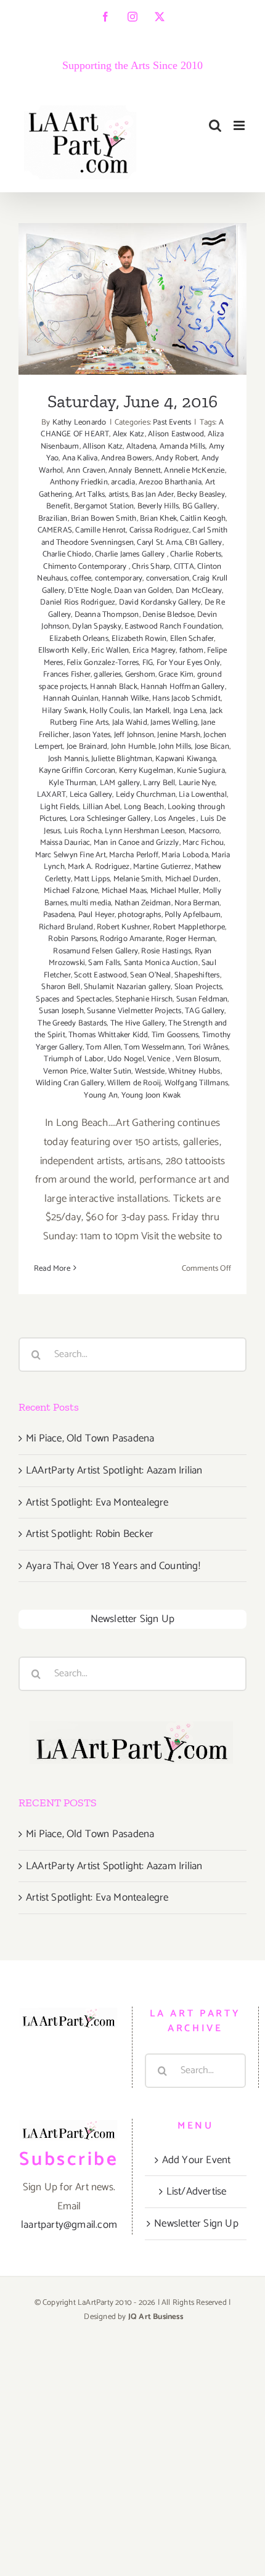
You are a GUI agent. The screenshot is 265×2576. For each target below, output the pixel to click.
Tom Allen (103, 1047)
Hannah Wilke (125, 699)
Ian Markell (151, 711)
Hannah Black (113, 687)
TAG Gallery (205, 1011)
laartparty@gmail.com (69, 2225)
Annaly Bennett (135, 471)
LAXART (51, 795)
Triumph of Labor (74, 1059)
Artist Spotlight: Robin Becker (90, 1534)
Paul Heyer (96, 915)
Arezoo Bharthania (170, 482)
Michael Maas (124, 891)
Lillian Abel (101, 807)
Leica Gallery (91, 795)
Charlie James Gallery (131, 554)
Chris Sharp (151, 567)
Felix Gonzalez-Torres (103, 663)
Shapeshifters (197, 975)
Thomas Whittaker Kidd (108, 1035)
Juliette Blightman (122, 759)
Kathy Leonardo (79, 422)
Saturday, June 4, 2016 (133, 284)
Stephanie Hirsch (144, 999)
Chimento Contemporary (86, 567)
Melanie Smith (138, 879)
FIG (148, 663)
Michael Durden (192, 879)
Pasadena (59, 915)
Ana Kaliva (80, 458)
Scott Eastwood (100, 975)
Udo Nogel (126, 1059)
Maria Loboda (185, 855)
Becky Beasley (201, 495)
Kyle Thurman (72, 783)
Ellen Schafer (192, 639)
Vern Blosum (198, 1059)
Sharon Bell (61, 987)
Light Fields (59, 807)
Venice (160, 1059)
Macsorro (204, 831)
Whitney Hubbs (194, 1071)
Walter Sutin (111, 1071)
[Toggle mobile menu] (240, 125)
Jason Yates (92, 735)
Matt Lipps (92, 879)
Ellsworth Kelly (63, 650)
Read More (52, 1269)
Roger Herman (190, 939)
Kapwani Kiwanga (185, 759)
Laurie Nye (197, 783)
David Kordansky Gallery (160, 602)
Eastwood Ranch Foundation (173, 626)
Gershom (140, 675)
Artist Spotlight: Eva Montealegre (97, 1502)
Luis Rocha (83, 831)
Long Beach (144, 807)
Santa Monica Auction (161, 963)
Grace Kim (176, 675)
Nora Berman (197, 903)
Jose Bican (212, 747)
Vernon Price (65, 1071)
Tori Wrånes (208, 1047)
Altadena (141, 446)
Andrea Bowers (127, 458)
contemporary (119, 578)
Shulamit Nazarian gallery (127, 987)
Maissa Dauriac (65, 843)
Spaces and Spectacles (74, 999)
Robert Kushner (123, 927)
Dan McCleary (199, 591)
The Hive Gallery (138, 1023)
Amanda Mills (182, 446)
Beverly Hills (158, 506)
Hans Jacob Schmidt (186, 699)
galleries (108, 675)
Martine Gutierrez (162, 867)
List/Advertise (197, 2191)
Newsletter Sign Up (133, 1619)
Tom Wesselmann (154, 1047)
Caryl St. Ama (159, 543)
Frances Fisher (67, 675)
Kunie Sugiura (201, 771)
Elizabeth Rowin (139, 639)
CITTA (184, 567)
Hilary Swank (64, 711)
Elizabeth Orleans (79, 639)
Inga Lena (190, 711)
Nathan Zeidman (143, 903)
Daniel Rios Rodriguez (78, 602)
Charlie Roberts (196, 554)
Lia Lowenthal (203, 795)
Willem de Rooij (134, 1083)
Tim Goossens (175, 1035)
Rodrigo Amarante (131, 939)
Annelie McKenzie (194, 471)
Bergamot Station (104, 506)
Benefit (58, 506)
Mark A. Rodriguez (99, 867)
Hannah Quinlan (71, 699)
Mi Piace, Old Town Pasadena (90, 1438)
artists (118, 495)
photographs (139, 915)
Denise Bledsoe (168, 615)
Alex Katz (129, 434)
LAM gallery (120, 783)
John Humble (133, 747)
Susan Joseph (61, 1011)
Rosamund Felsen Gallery (96, 951)
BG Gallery (200, 506)
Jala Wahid (130, 723)
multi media (91, 903)
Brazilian (53, 519)
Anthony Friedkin (79, 482)
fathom (192, 650)
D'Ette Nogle (89, 591)
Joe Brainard (87, 747)
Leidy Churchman (146, 795)
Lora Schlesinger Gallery (110, 819)
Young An (101, 1095)
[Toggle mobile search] (215, 125)
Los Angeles (175, 819)
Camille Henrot (100, 530)
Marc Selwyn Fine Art (71, 855)
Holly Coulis (109, 711)
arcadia (123, 482)
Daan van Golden (143, 591)
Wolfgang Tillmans (196, 1083)
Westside (150, 1071)
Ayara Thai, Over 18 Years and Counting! (113, 1566)
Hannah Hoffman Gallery (182, 687)
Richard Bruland (66, 927)
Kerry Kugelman (146, 771)
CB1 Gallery (203, 543)
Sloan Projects (198, 987)
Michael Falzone (71, 891)
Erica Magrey (154, 650)
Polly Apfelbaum (193, 915)
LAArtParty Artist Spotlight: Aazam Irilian (114, 1470)
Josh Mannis (68, 759)
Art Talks (90, 495)
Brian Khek (158, 519)
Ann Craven (86, 471)
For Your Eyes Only (189, 663)
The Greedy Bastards (72, 1023)
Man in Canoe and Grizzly (137, 843)
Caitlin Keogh (203, 519)
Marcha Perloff (134, 855)
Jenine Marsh (178, 735)
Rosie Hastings (166, 951)
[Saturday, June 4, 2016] (132, 299)
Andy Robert (177, 458)
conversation (168, 578)
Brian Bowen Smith (104, 519)
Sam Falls (104, 963)
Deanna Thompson (107, 615)
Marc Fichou (203, 843)
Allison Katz (103, 446)
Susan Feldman (202, 999)
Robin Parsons (72, 939)
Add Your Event (197, 2160)
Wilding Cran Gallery (70, 1083)
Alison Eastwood (176, 434)
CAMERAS (55, 530)
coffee (81, 578)
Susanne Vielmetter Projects (134, 1011)
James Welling (174, 723)
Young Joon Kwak (151, 1095)
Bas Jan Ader (152, 495)
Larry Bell (159, 783)
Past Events (172, 422)
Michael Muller (175, 891)
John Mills (175, 747)
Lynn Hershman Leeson (145, 831)
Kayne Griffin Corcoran (77, 771)
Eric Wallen (110, 650)
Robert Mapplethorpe (189, 927)
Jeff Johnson (134, 735)
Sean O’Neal (150, 975)
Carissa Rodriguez (159, 530)
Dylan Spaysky (97, 626)
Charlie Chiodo (67, 554)
